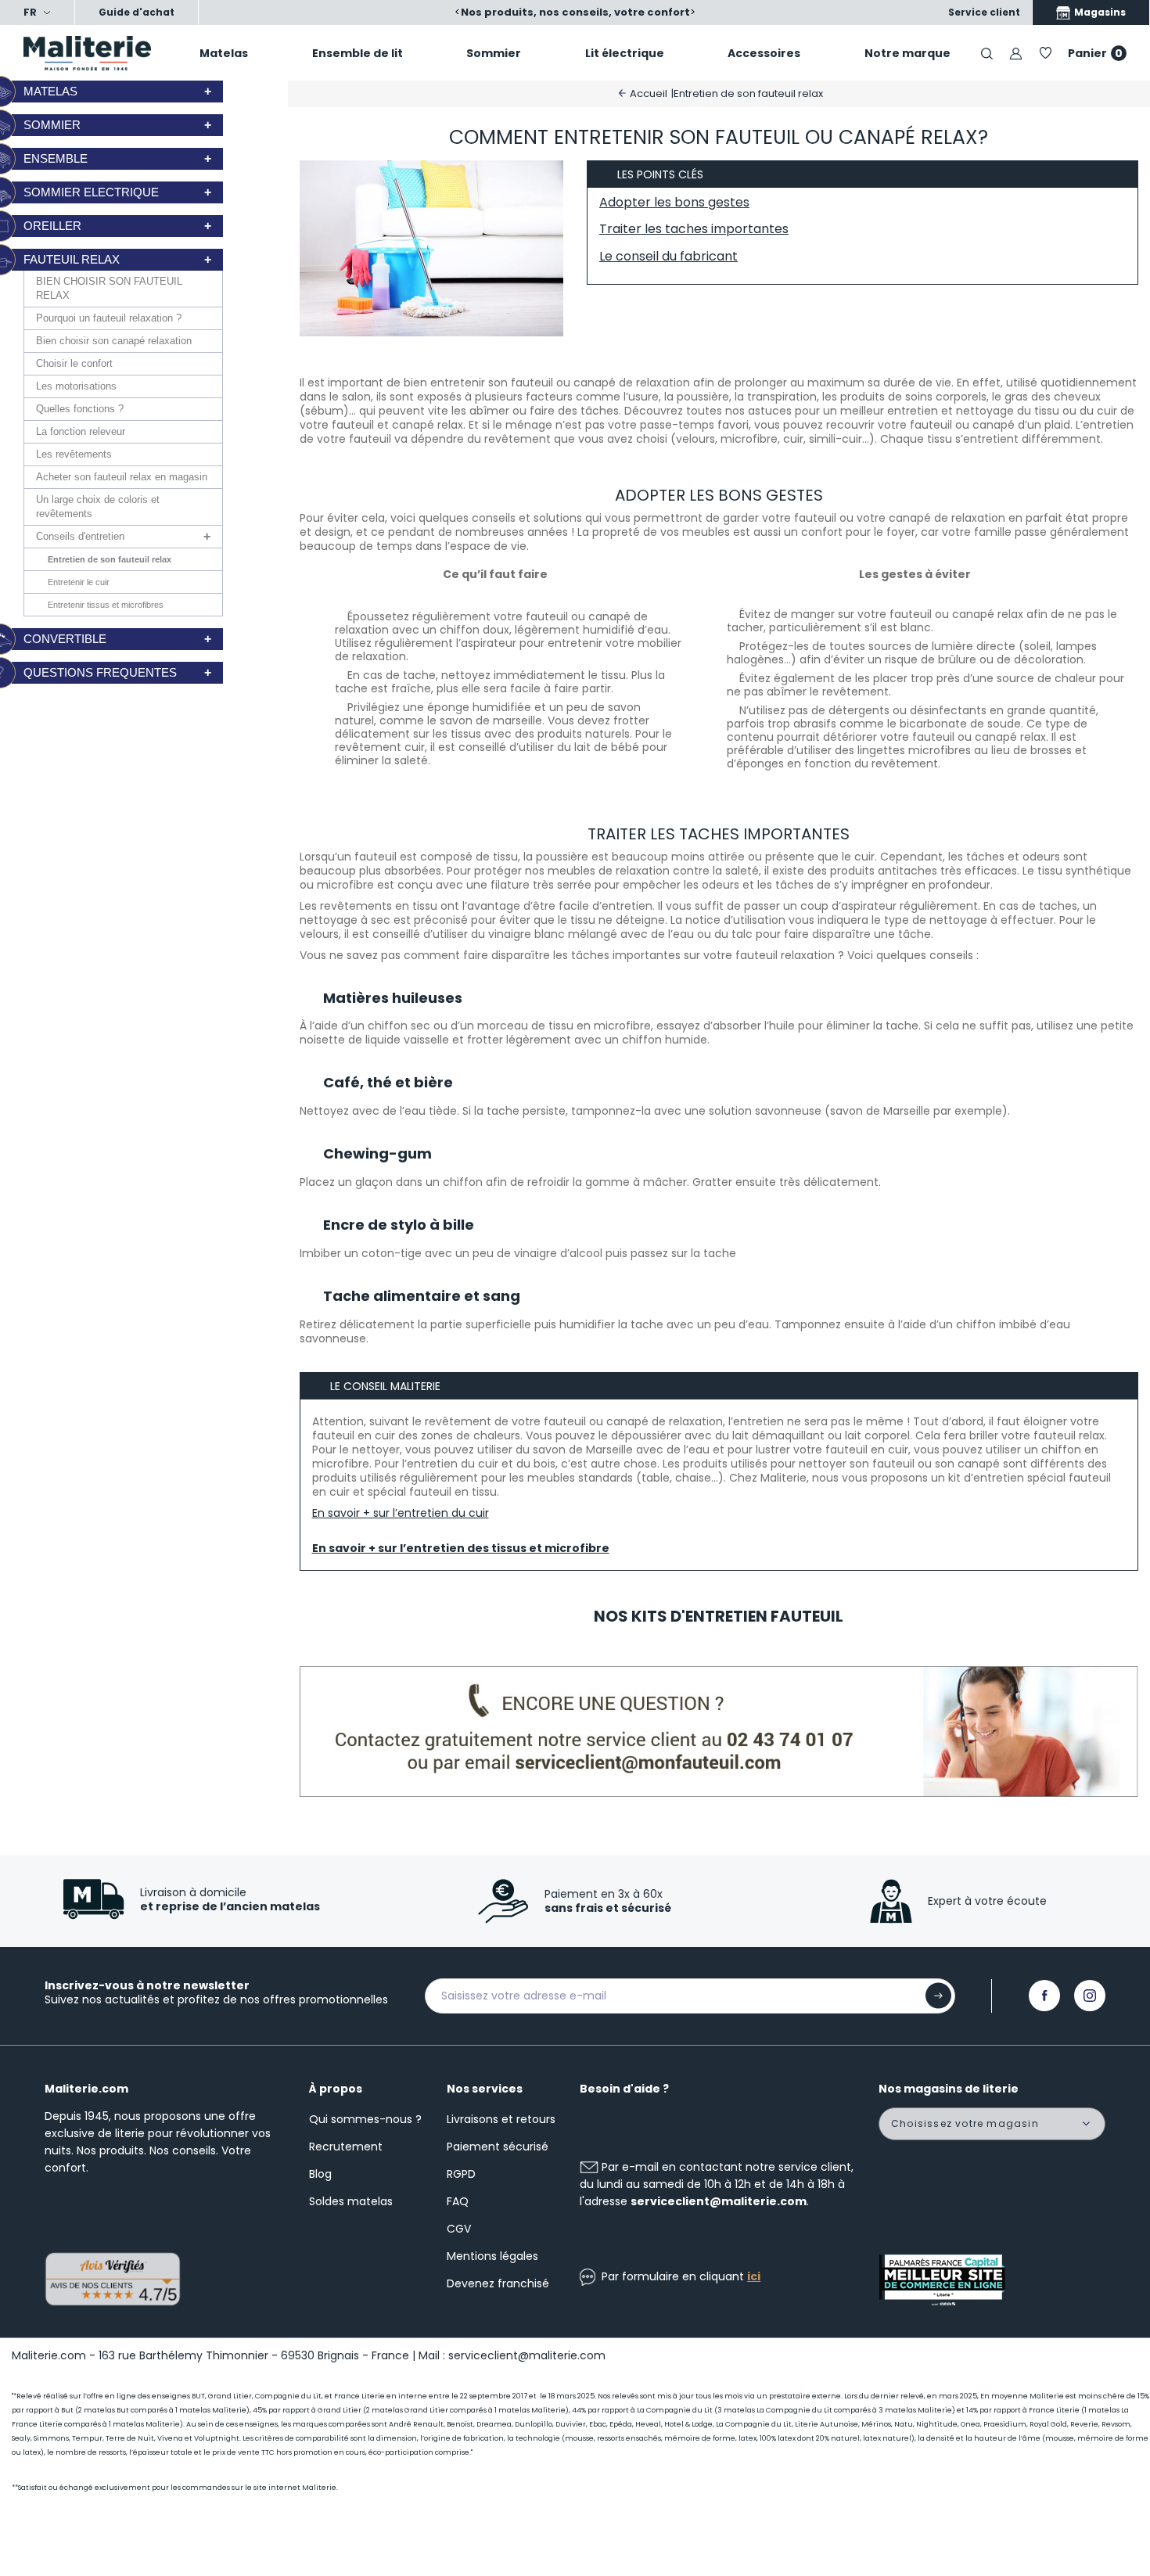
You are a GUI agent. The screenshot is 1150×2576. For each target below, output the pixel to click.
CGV (459, 2229)
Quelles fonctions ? (80, 409)
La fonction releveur (81, 431)
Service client (984, 12)
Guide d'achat (137, 12)
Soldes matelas (351, 2201)
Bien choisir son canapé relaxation (114, 341)
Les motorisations (76, 386)
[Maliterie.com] (96, 53)
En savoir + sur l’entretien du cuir (401, 1513)
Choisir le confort (74, 363)
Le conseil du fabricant (668, 256)
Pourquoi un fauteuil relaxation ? (109, 318)
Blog (320, 2174)
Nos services (485, 2089)
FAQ (458, 2201)
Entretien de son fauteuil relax (110, 559)
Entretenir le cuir (79, 582)
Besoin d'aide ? (624, 2089)
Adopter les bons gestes (674, 202)
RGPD (461, 2174)
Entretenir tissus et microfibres (106, 605)
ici (754, 2276)
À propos (336, 2089)
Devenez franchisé (498, 2283)
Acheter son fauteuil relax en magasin (122, 477)
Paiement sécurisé (498, 2147)
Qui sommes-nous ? (365, 2119)
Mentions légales (492, 2256)
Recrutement (346, 2147)
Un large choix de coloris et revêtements (98, 507)
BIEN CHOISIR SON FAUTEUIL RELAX (109, 288)
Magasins (1099, 12)
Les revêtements (74, 454)
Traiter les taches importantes (694, 229)
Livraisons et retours (501, 2119)
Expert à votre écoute (987, 1901)
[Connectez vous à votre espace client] (1016, 53)
